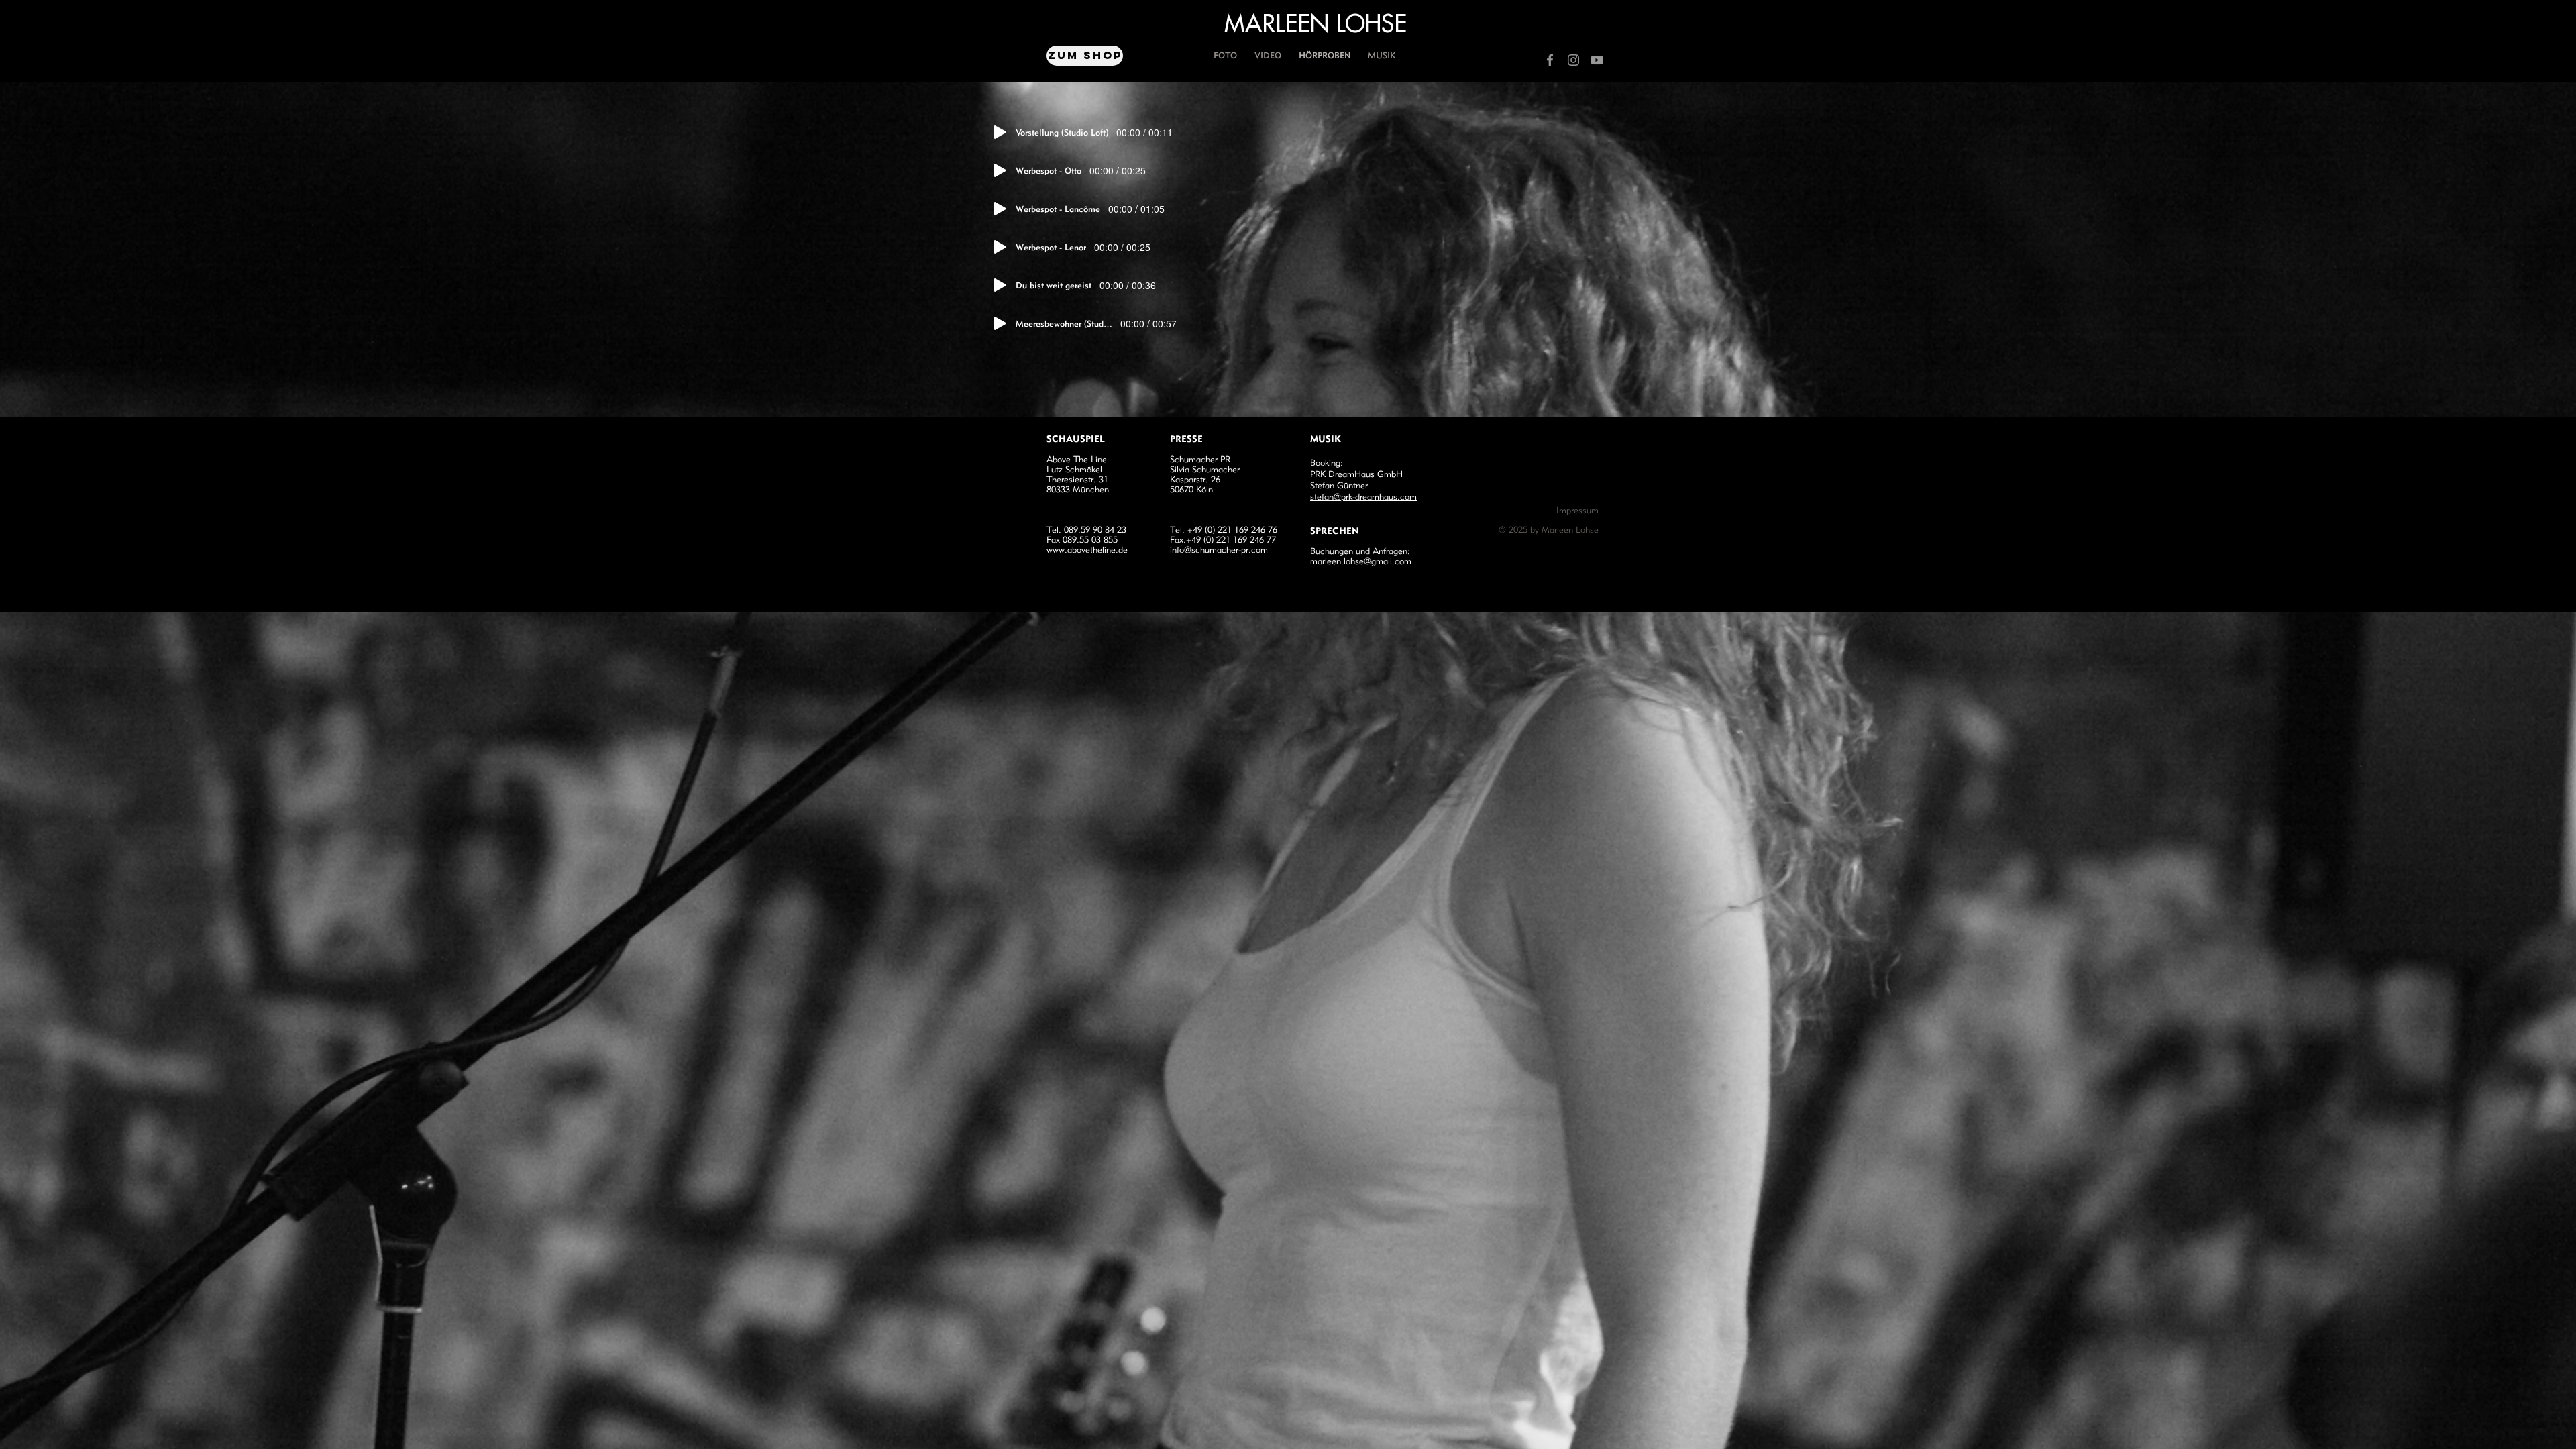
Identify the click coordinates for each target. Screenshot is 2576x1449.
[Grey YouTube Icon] (1597, 60)
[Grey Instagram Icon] (1573, 60)
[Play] (1000, 132)
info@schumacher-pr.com (1219, 550)
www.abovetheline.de (1087, 550)
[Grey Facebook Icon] (1550, 60)
